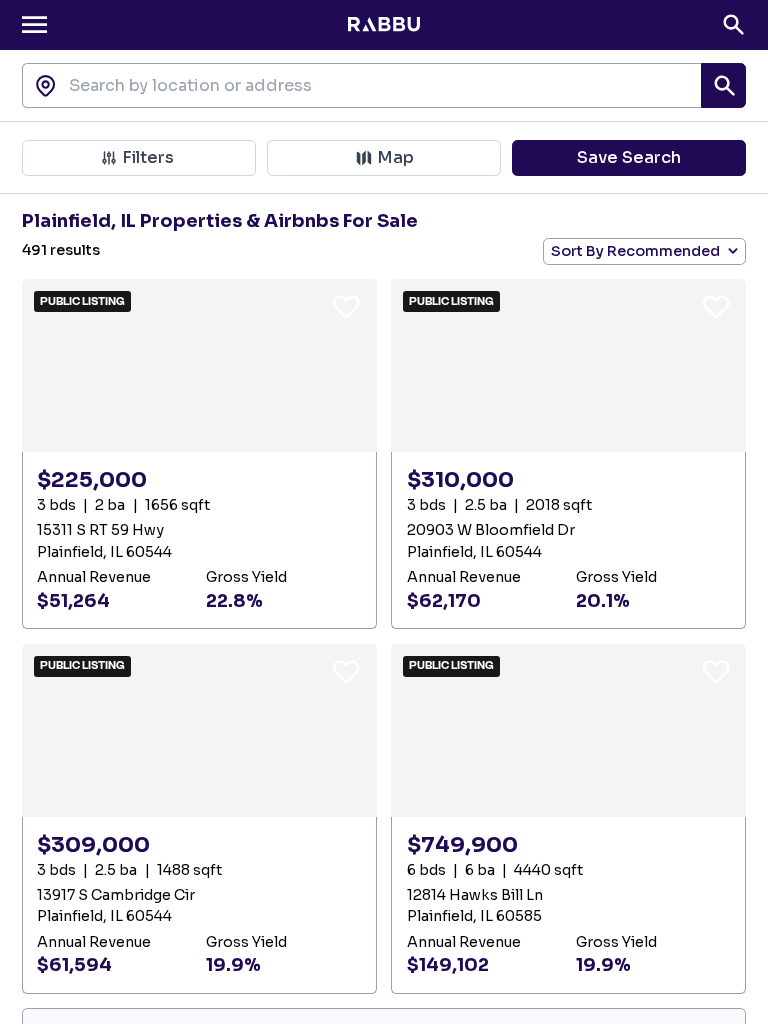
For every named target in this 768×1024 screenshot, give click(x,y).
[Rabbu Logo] (383, 25)
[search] (723, 85)
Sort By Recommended (635, 251)
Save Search (629, 157)
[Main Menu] (34, 24)
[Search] (733, 24)
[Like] (346, 306)
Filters (148, 157)
